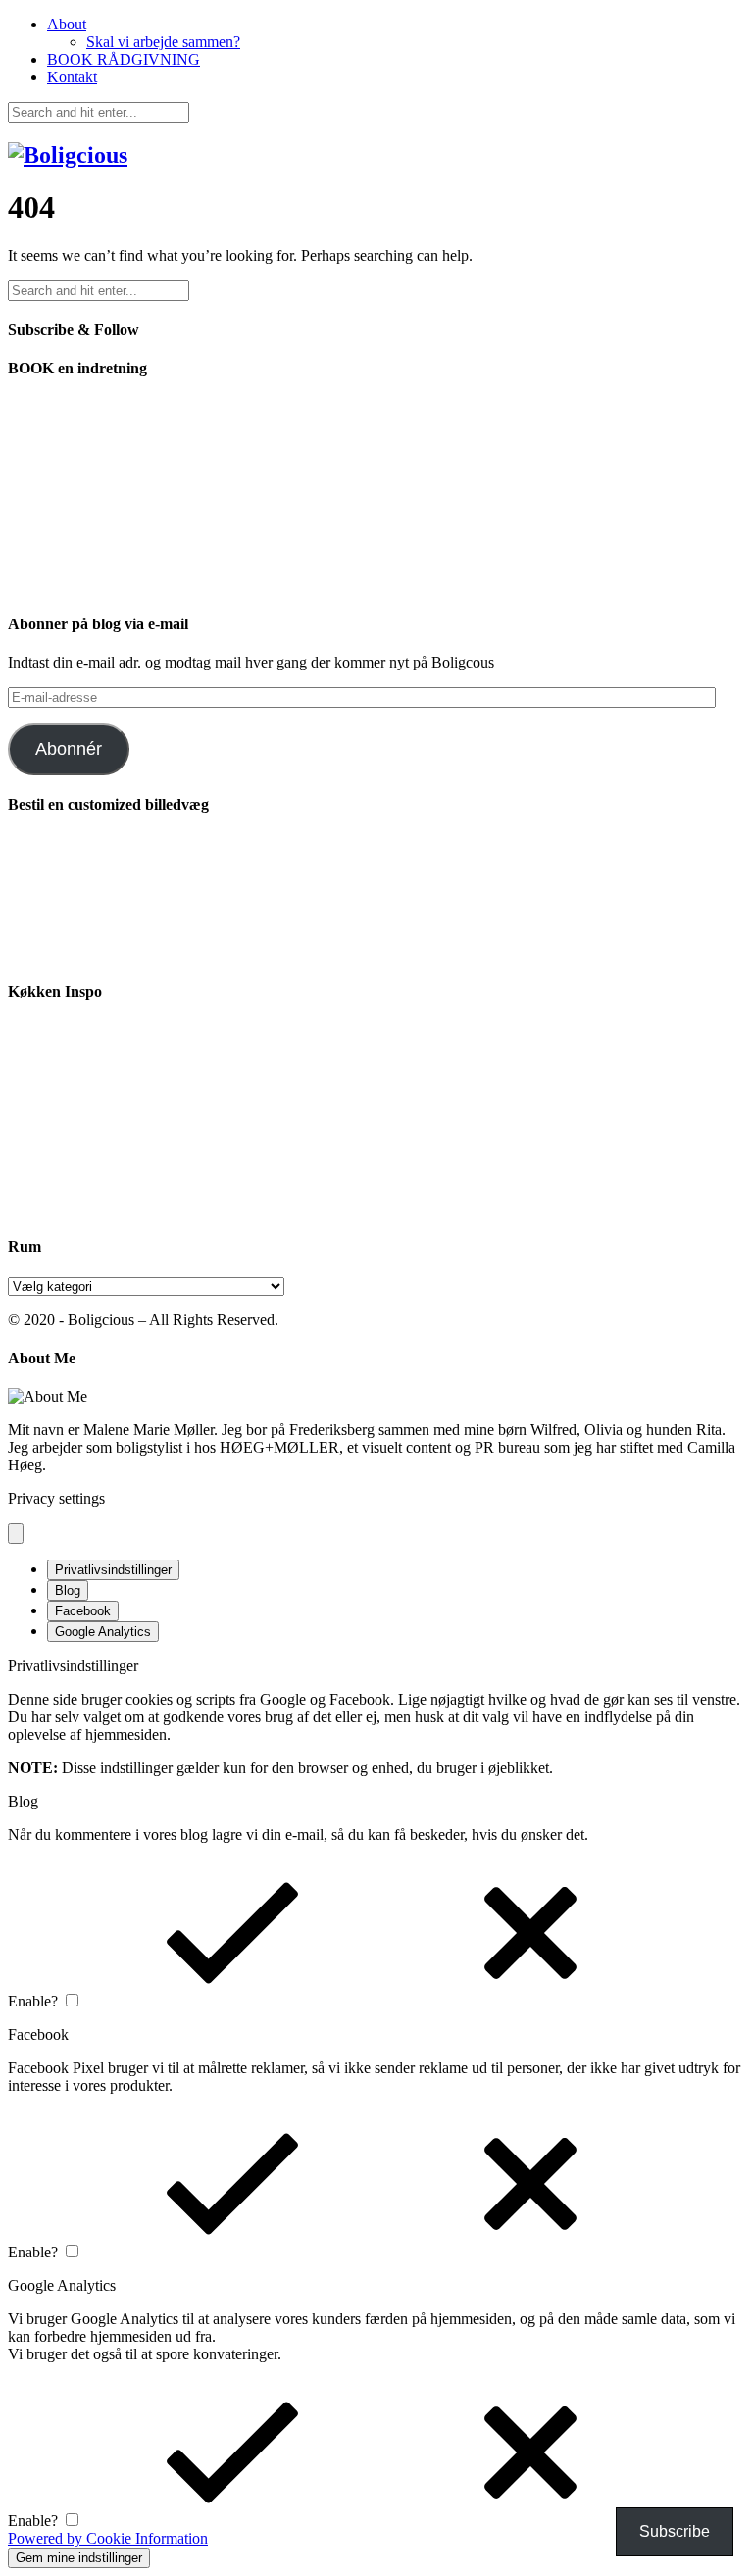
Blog (68, 1590)
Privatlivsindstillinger (113, 1570)
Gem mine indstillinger (79, 2558)
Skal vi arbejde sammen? (163, 42)
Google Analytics (103, 1632)
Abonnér (69, 749)
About (67, 24)
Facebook (83, 1611)
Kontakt (72, 77)
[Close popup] (16, 1534)
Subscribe (675, 2531)
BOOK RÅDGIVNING (124, 59)
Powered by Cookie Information (108, 2538)
